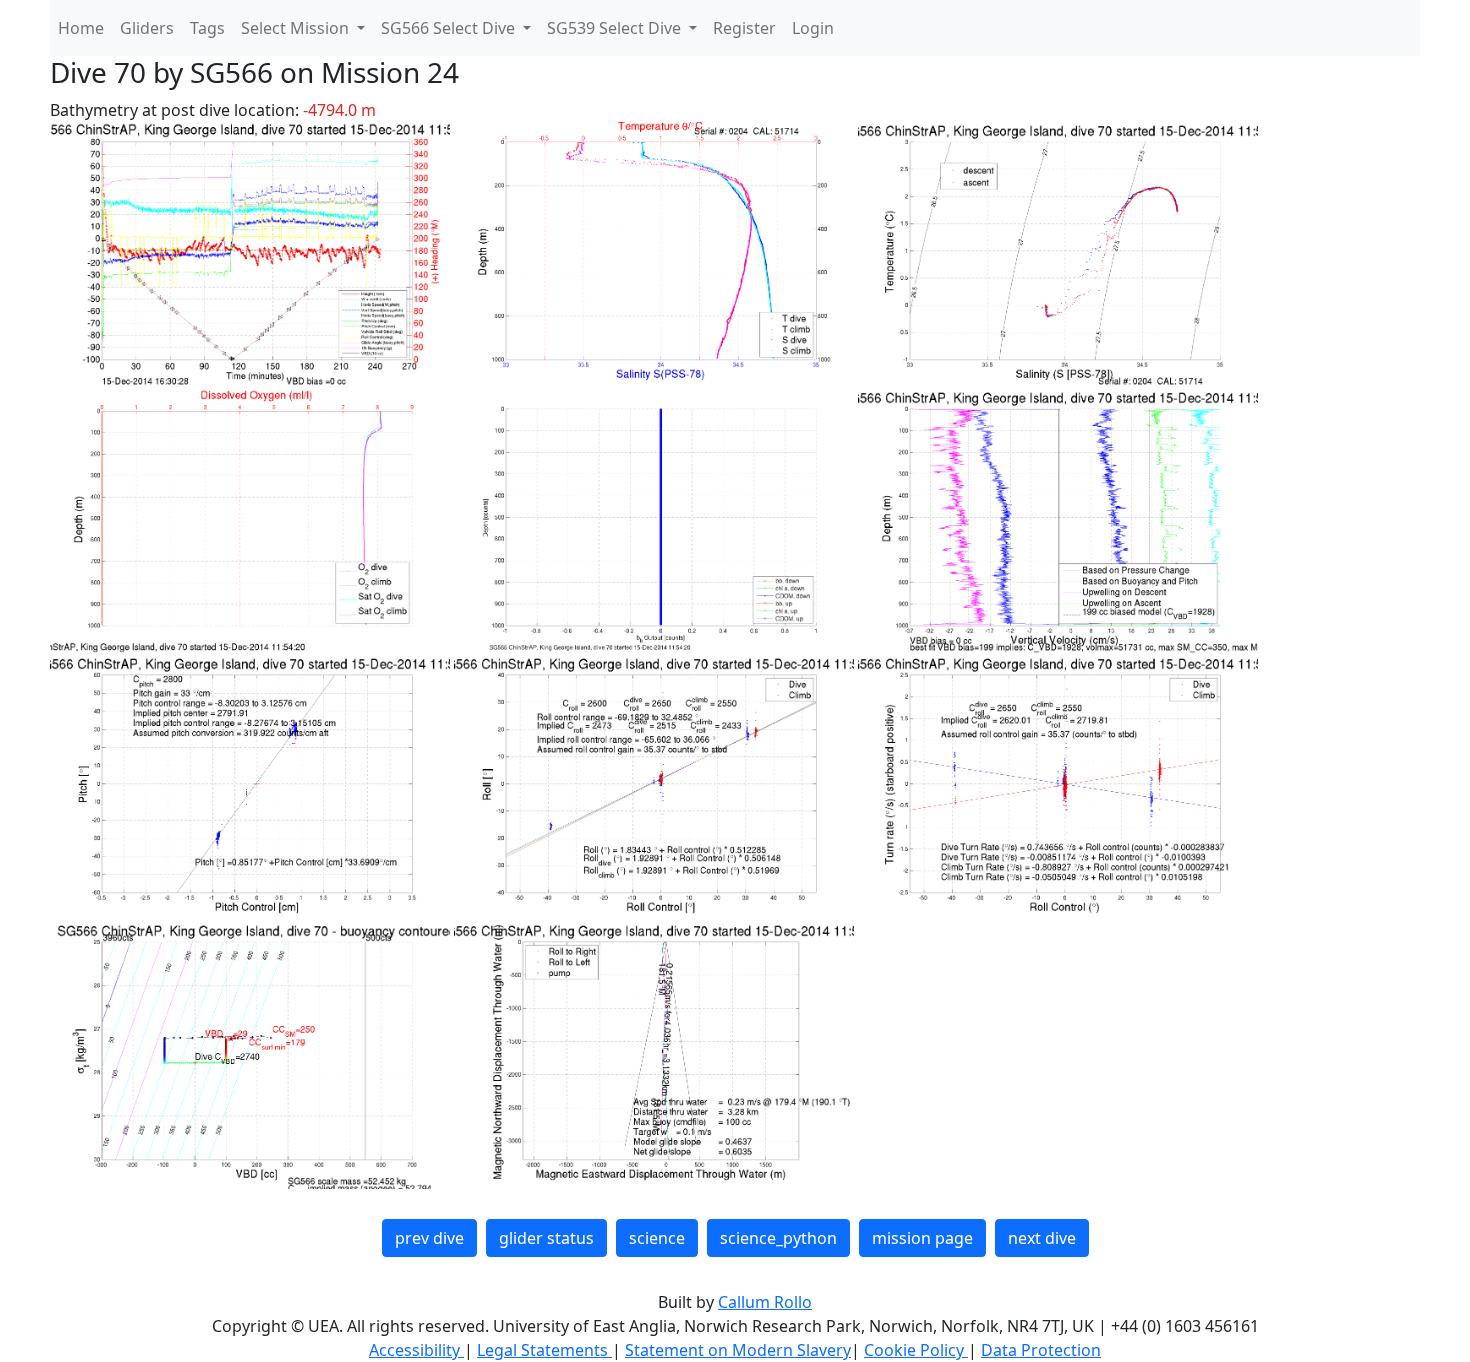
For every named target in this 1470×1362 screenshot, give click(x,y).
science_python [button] (778, 1238)
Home (81, 28)
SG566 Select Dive (450, 28)
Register (744, 28)
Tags (207, 28)
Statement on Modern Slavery (738, 1350)
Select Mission (297, 28)
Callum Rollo (765, 1302)
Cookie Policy (916, 1350)
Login (813, 28)
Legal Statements (544, 1350)
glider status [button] (546, 1238)
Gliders (147, 28)
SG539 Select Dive (616, 28)
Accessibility (416, 1350)
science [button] (657, 1238)
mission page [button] (922, 1238)
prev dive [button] (429, 1238)
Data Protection (1041, 1350)
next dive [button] (1042, 1238)
